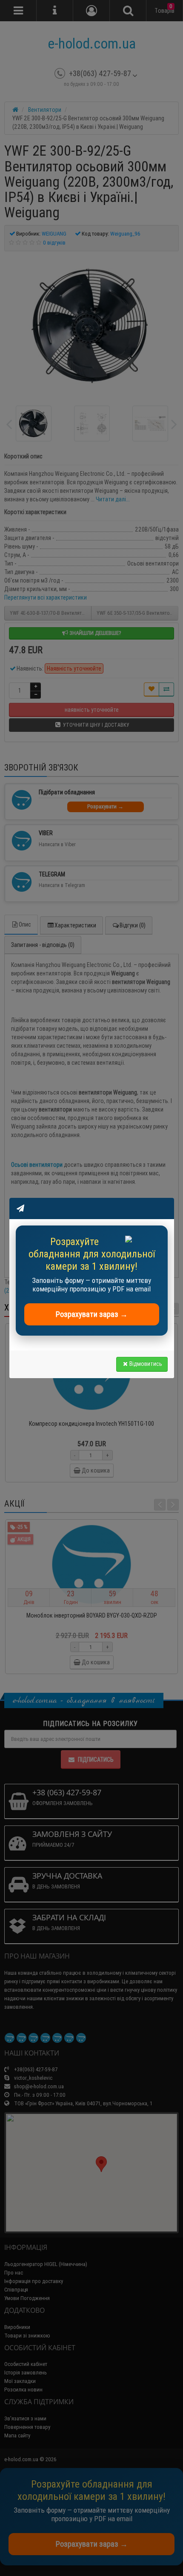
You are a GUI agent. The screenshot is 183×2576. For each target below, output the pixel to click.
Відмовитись (146, 1364)
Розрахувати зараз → (92, 1314)
